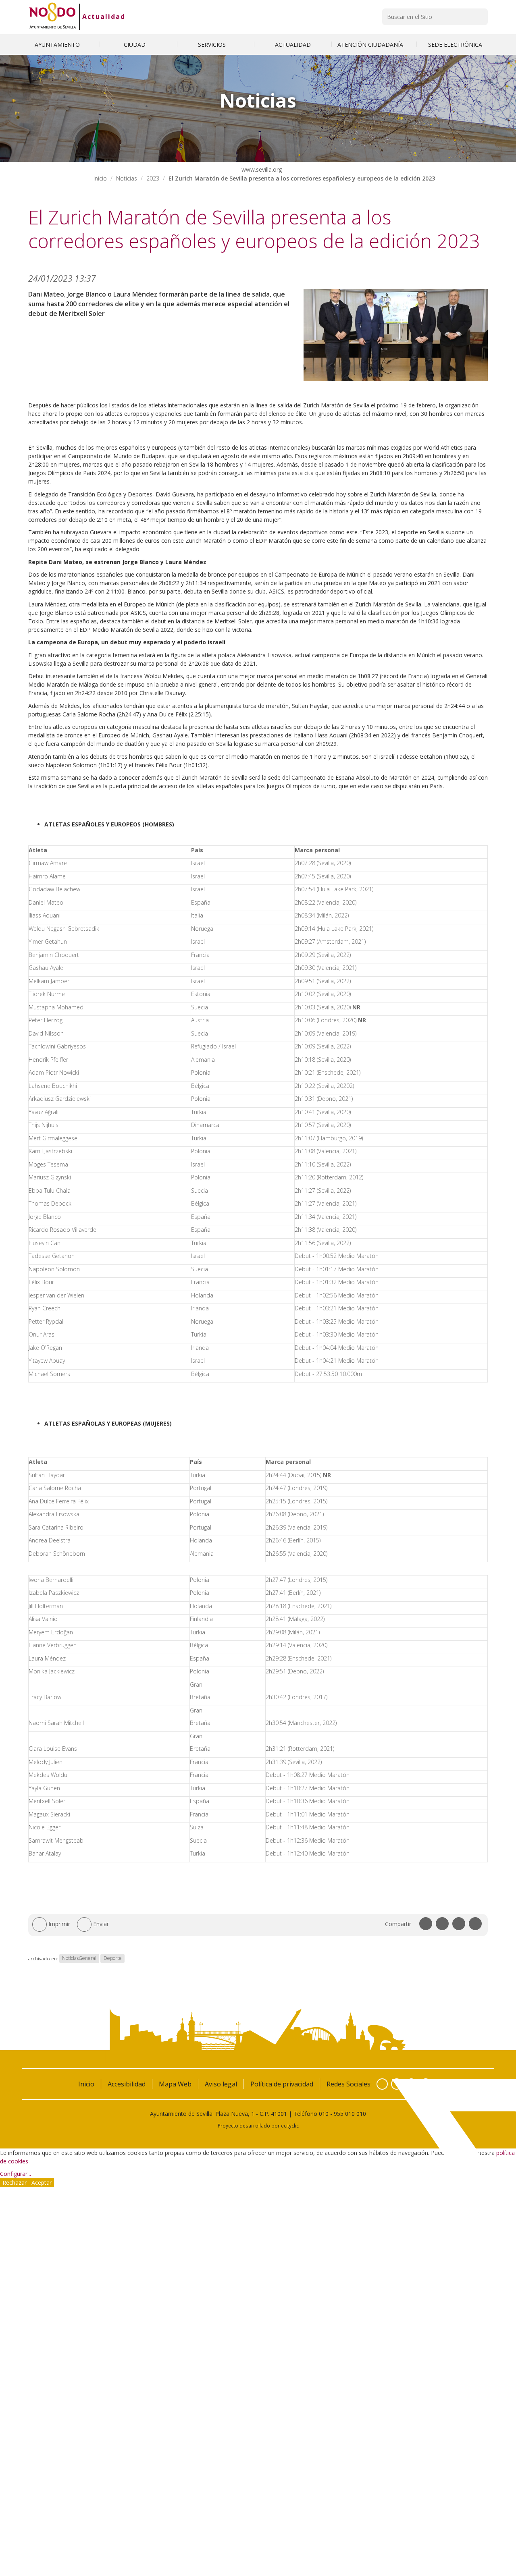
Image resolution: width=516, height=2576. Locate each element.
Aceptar (42, 2183)
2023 (153, 178)
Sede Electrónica (455, 45)
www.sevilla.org (261, 169)
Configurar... (16, 2174)
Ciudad (135, 45)
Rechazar (15, 2183)
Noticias (127, 178)
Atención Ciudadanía (371, 45)
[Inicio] (53, 17)
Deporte (113, 1958)
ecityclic (290, 2126)
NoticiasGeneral (79, 1958)
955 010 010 (350, 2114)
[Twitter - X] (397, 2084)
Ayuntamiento (58, 45)
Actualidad (104, 17)
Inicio (100, 178)
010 (324, 2114)
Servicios (213, 45)
